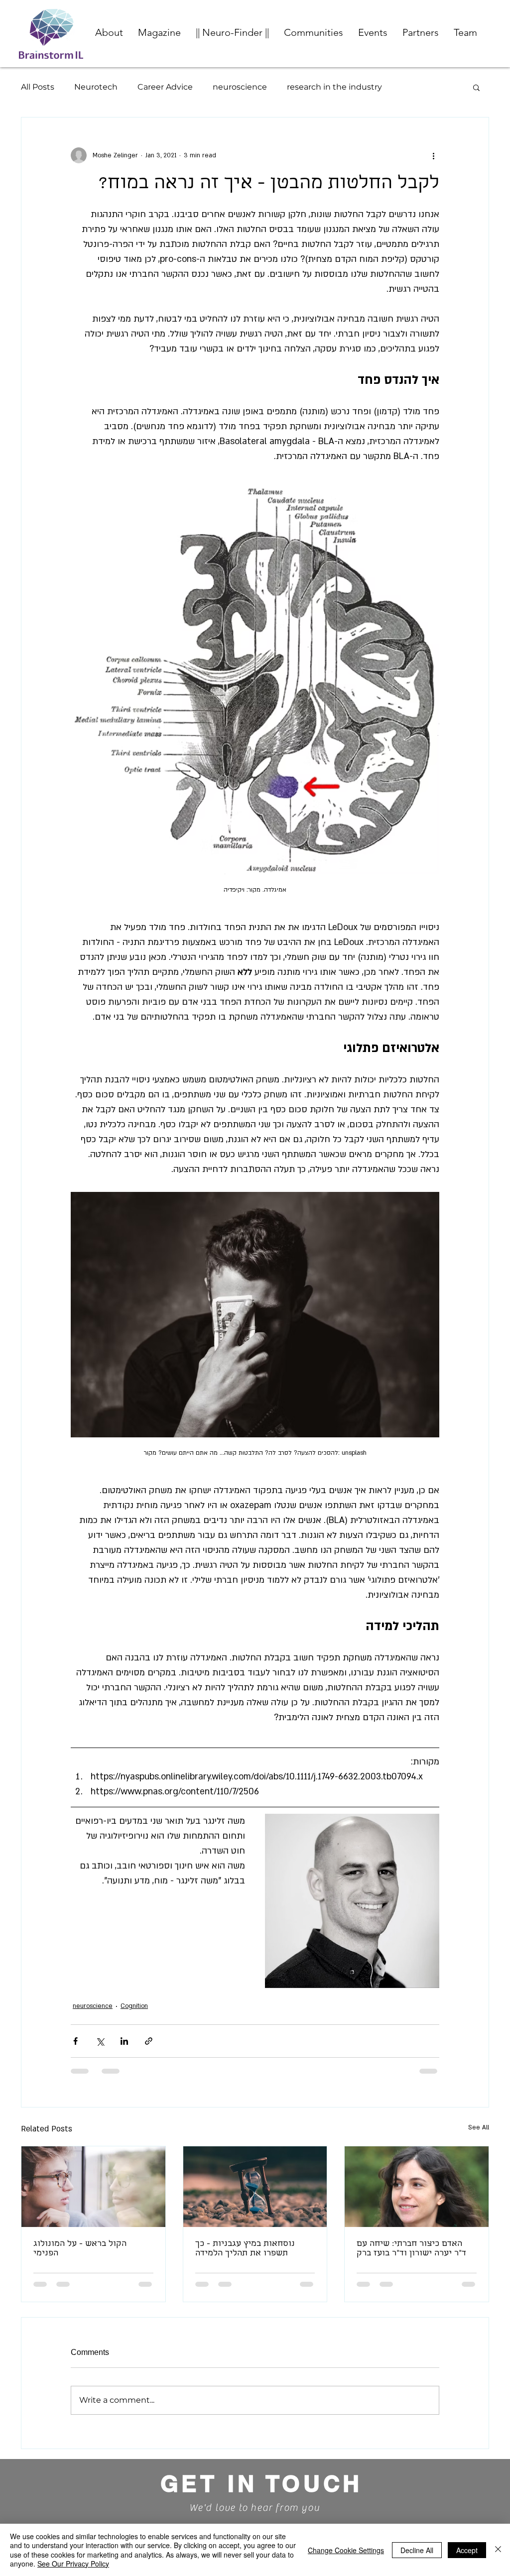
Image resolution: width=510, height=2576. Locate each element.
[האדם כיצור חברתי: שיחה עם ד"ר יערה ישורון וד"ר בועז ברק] (417, 2187)
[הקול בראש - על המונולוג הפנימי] (93, 2187)
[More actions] (433, 155)
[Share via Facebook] (75, 2041)
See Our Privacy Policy (73, 2564)
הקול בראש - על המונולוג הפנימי (80, 2249)
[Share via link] (149, 2041)
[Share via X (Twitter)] (100, 2041)
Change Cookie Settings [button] (346, 2550)
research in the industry (334, 87)
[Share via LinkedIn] (124, 2041)
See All (479, 2127)
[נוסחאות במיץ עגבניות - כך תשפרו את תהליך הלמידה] (255, 2187)
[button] (314, 32)
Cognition (134, 2006)
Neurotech (96, 87)
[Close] (498, 2550)
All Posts (38, 87)
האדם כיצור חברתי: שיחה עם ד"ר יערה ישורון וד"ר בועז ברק (411, 2249)
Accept (467, 2550)
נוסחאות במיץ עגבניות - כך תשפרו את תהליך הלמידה (245, 2249)
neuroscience (240, 87)
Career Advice (165, 87)
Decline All (417, 2550)
